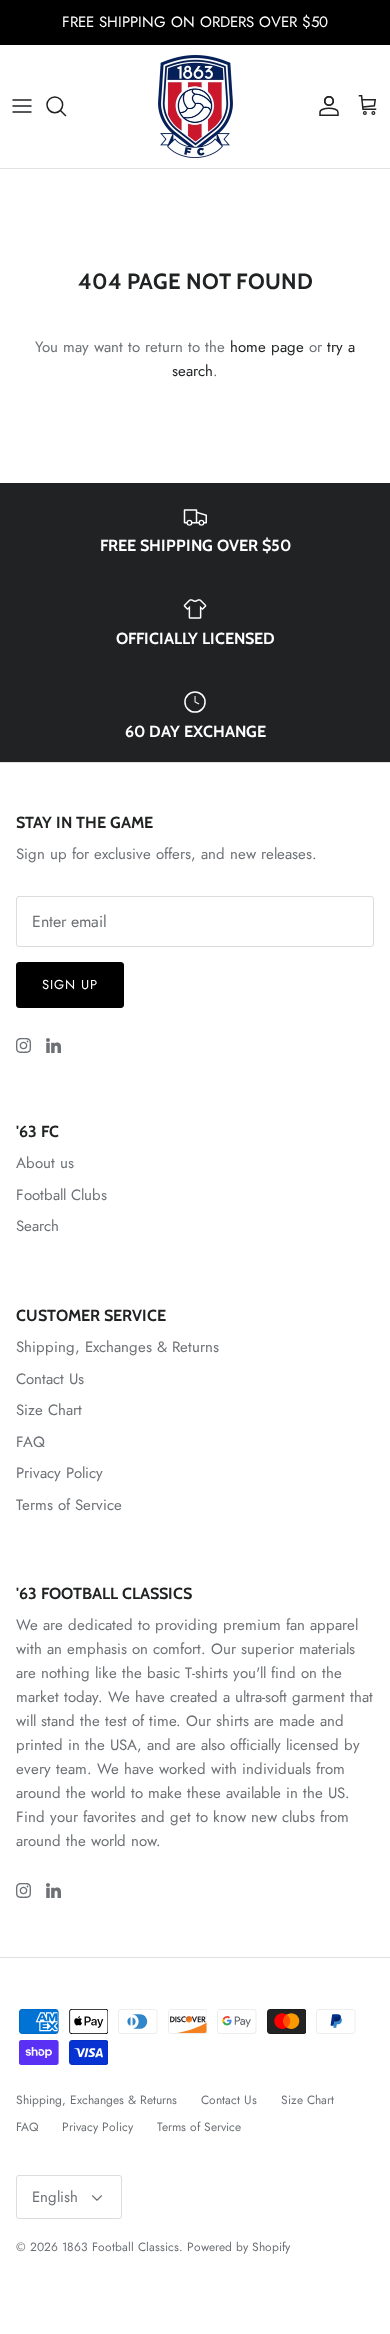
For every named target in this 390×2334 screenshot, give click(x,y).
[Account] (324, 106)
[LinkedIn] (53, 1045)
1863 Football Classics (120, 2247)
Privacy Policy (59, 1473)
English (55, 2197)
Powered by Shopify (238, 2247)
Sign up (70, 984)
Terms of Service (69, 1505)
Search (37, 1226)
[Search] (66, 106)
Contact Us (50, 1379)
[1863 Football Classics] (195, 106)
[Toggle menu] (22, 106)
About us (45, 1163)
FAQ (30, 1442)
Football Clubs (61, 1195)
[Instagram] (23, 1045)
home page (267, 347)
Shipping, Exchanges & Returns (117, 1347)
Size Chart (49, 1410)
